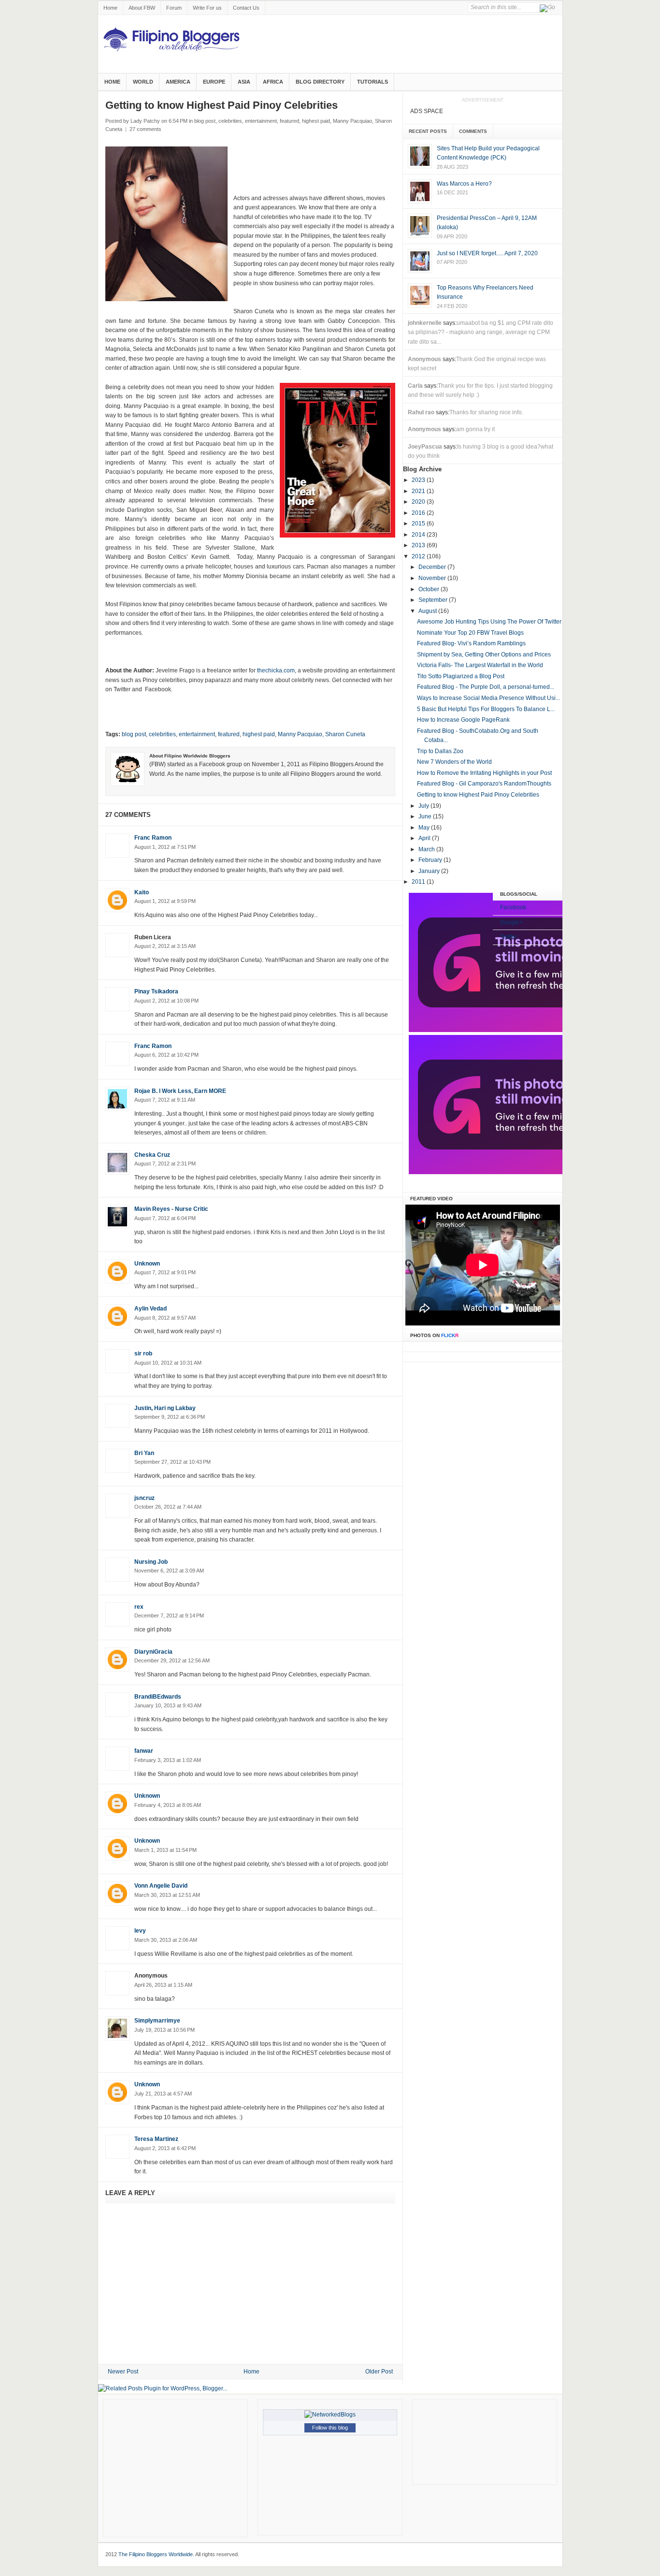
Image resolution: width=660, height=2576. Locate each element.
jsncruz (144, 1498)
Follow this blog (330, 2428)
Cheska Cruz (152, 1155)
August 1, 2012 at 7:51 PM (165, 847)
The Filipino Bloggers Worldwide (156, 2554)
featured (289, 121)
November (433, 578)
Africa (273, 82)
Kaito (142, 892)
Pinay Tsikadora (156, 991)
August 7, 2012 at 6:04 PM (165, 1218)
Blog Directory (320, 82)
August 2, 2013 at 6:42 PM (165, 2148)
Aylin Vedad (151, 1309)
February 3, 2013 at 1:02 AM (168, 1760)
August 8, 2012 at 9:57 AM (165, 1318)
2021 (419, 491)
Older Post (379, 2372)
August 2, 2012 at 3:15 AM (165, 946)
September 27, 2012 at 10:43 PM (172, 1462)
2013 (419, 545)
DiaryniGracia (153, 1652)
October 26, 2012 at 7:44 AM (168, 1507)
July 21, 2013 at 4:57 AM (163, 2094)
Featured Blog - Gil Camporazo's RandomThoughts (484, 784)
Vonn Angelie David (161, 1886)
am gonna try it (475, 429)
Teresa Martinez (156, 2139)
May (425, 828)
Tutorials (373, 82)
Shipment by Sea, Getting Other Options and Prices (484, 655)
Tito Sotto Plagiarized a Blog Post (461, 676)
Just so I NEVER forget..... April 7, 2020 (487, 253)
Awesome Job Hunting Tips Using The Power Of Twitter (489, 622)
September (434, 600)
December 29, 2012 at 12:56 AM (172, 1660)
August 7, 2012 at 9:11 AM (165, 1100)
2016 (419, 513)
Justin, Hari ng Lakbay (165, 1408)
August (428, 611)
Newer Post (123, 2372)
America (178, 82)
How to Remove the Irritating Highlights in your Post (484, 773)
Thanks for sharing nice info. (486, 412)
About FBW (142, 8)
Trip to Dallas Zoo (440, 751)
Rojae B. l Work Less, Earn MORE (180, 1091)
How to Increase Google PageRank (463, 720)
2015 (419, 524)
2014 (419, 535)
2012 (419, 556)
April (425, 838)
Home (110, 8)
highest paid (316, 121)
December (433, 567)
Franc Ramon (153, 838)
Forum (174, 8)
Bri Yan (144, 1453)
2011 (419, 882)
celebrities (230, 121)
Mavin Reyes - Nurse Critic (171, 1209)
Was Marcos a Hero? (464, 184)
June (426, 816)
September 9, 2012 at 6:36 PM (170, 1417)
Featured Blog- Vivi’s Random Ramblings (471, 643)
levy (140, 1931)
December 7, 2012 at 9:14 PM (169, 1615)
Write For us (207, 8)
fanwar (144, 1751)
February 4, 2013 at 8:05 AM (168, 1805)
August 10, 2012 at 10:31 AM (168, 1363)
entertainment (261, 121)
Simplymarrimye (157, 2021)
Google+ (511, 922)
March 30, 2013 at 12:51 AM (167, 1895)
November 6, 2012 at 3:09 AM (169, 1571)
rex (139, 1607)
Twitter (509, 937)
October (430, 589)
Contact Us (246, 8)
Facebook (513, 907)
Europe (214, 82)
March (427, 849)
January (430, 871)
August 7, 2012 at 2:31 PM (165, 1164)
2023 (419, 480)
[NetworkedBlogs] (330, 2415)
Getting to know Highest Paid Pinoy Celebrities (478, 795)
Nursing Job (151, 1562)
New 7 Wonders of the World (454, 762)
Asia (244, 82)
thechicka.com (276, 670)
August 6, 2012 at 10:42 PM (166, 1055)
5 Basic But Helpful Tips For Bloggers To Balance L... (486, 709)
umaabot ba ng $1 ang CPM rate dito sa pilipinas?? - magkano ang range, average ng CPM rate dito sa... (481, 332)
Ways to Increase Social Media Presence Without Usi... (488, 698)
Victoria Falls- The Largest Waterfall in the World (480, 665)
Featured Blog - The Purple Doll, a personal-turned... (486, 687)
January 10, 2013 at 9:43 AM (168, 1705)
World (143, 82)
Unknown (147, 1264)
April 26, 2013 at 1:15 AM (163, 1985)
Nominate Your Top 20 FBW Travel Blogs (470, 633)
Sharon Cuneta (345, 734)
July (424, 806)
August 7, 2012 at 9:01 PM (165, 1272)
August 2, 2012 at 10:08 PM (166, 1001)
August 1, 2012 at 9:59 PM (165, 901)
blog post (205, 121)
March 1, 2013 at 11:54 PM (165, 1850)
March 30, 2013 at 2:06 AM (166, 1940)
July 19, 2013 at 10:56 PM (165, 2030)
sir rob (143, 1353)
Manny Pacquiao (352, 121)
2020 (419, 502)
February (431, 860)
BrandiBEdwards (158, 1697)
